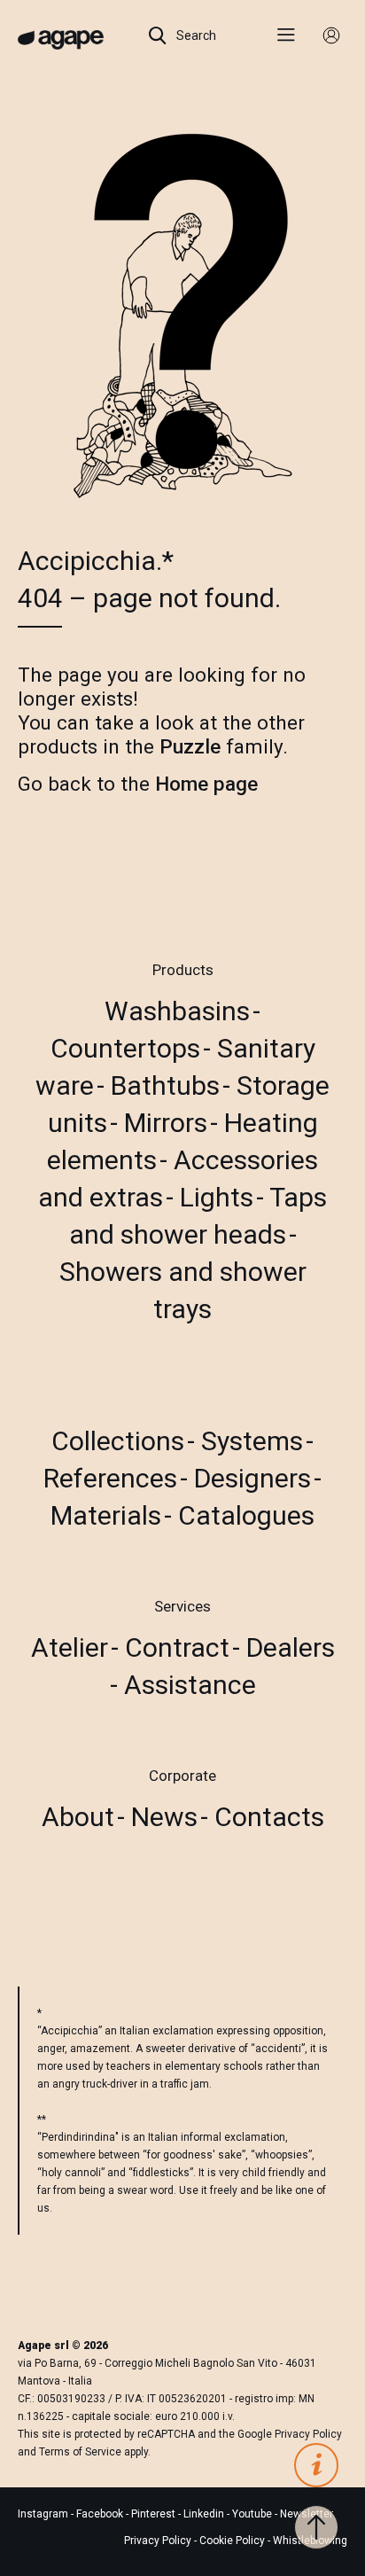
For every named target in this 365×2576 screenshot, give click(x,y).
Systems (252, 1441)
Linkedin (205, 2514)
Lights (217, 1197)
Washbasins (177, 1011)
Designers (252, 1478)
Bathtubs (165, 1085)
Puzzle (190, 746)
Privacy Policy (308, 2434)
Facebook (101, 2514)
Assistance (190, 1685)
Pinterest (155, 2514)
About (78, 1817)
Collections (118, 1441)
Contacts (269, 1817)
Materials (106, 1515)
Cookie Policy (232, 2541)
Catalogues (246, 1515)
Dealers (291, 1647)
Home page (206, 784)
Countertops (125, 1048)
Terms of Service (80, 2452)
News (164, 1817)
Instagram (44, 2514)
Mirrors (166, 1123)
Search (195, 35)
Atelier (70, 1647)
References (110, 1478)
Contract (177, 1647)
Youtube (253, 2514)
